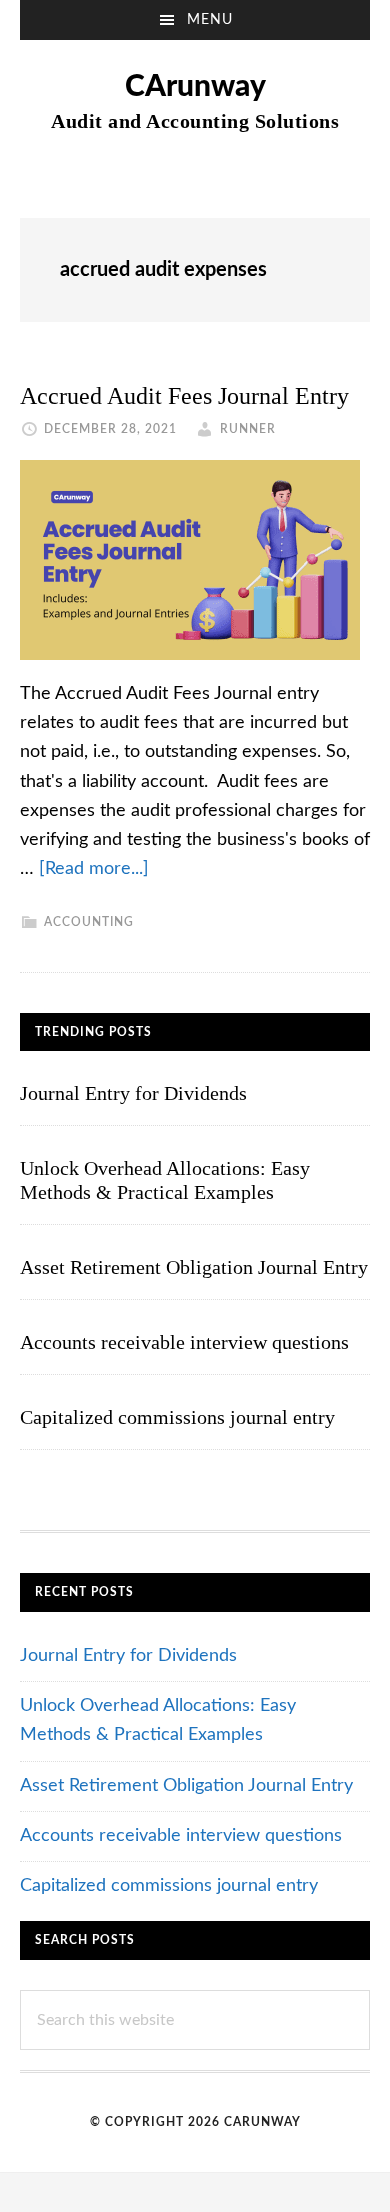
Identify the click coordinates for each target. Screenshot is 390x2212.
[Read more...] (94, 869)
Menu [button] (210, 20)
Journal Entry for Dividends (133, 1093)
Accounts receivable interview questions (184, 1342)
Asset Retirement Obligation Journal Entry (194, 1267)
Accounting (89, 922)
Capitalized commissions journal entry (177, 1417)
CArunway (195, 87)
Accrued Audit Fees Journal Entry (184, 396)
